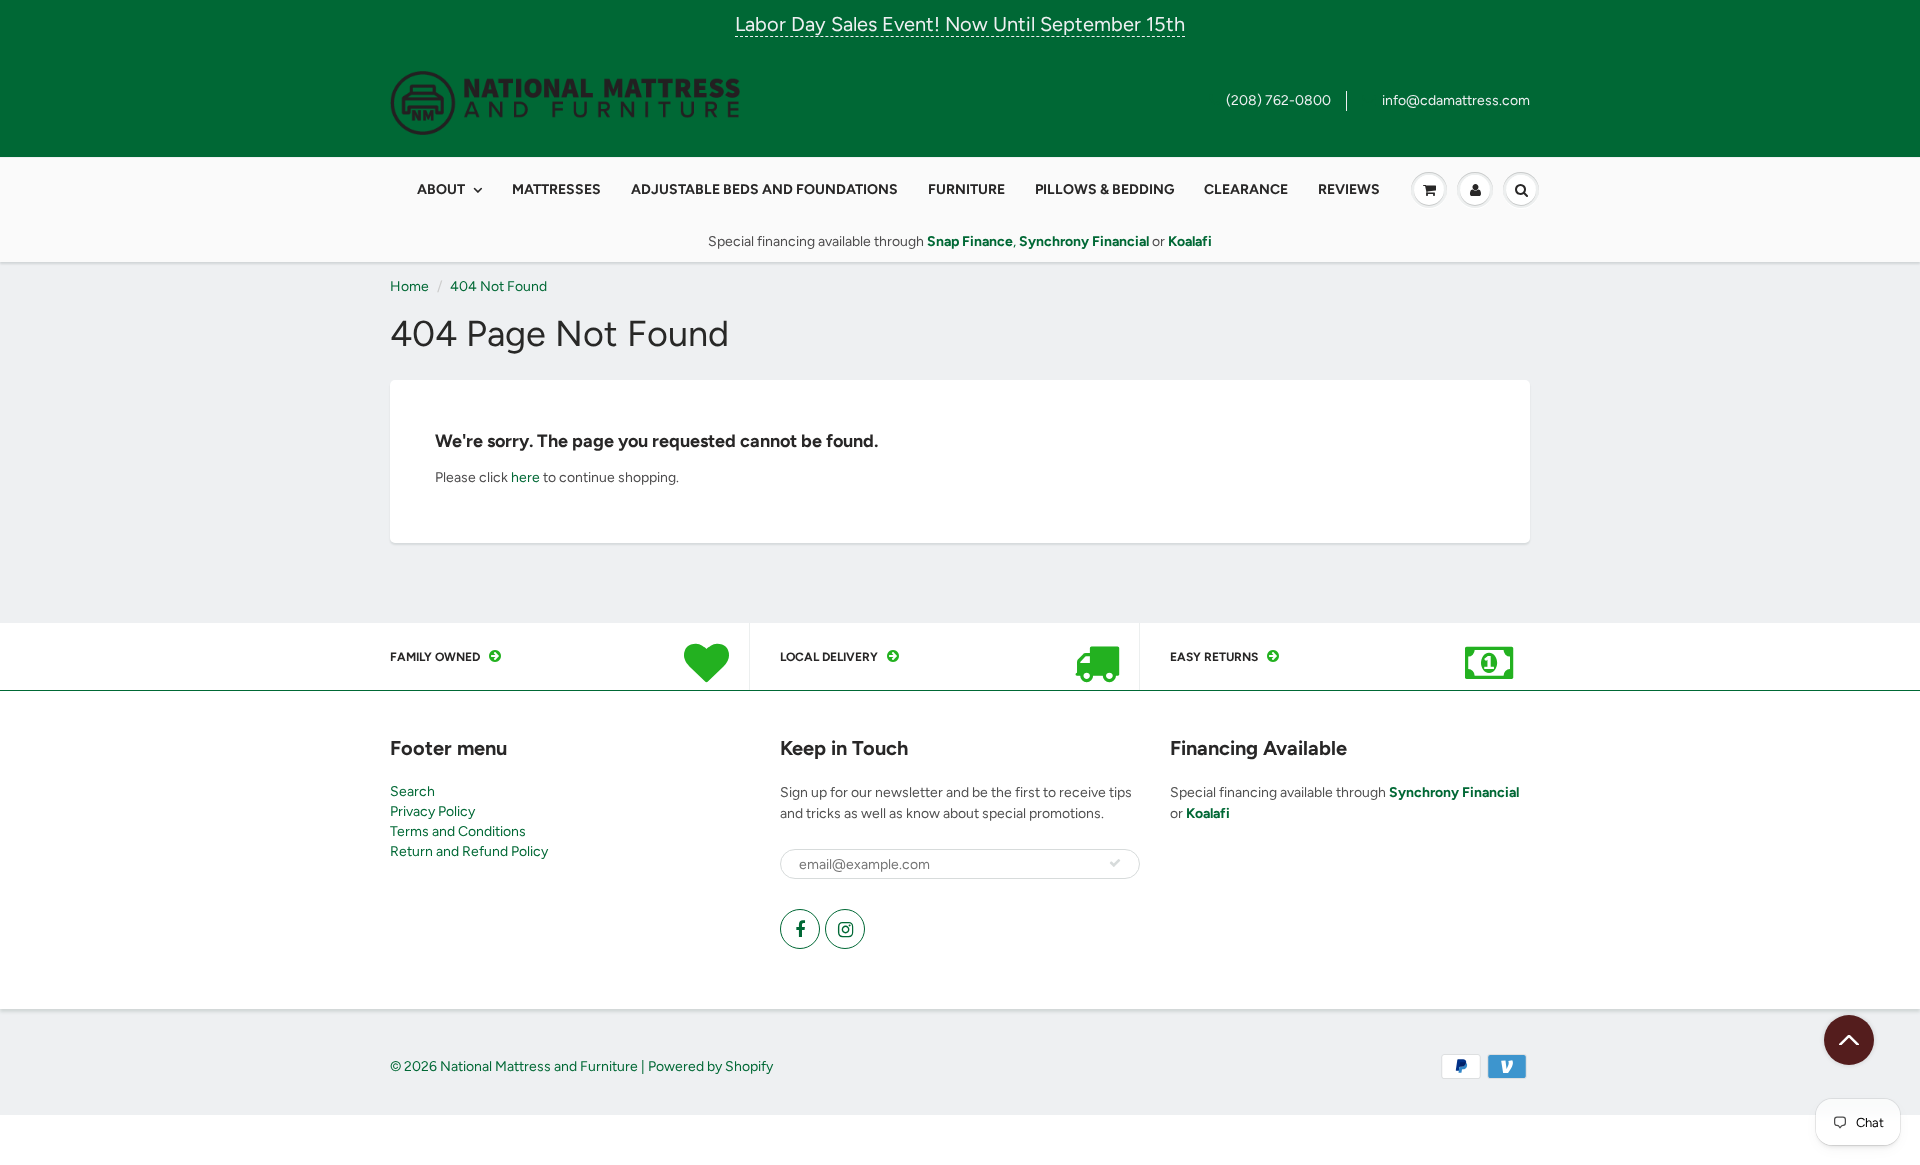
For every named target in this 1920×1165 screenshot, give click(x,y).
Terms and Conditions (458, 831)
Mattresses (556, 189)
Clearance (1246, 189)
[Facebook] (800, 929)
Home (409, 286)
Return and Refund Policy (469, 851)
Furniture (966, 189)
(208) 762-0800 (1278, 100)
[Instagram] (845, 929)
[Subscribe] (1115, 863)
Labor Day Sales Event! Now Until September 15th (960, 24)
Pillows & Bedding (1104, 189)
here (525, 477)
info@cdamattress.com (1456, 100)
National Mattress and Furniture (539, 1066)
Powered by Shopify (710, 1066)
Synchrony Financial (1454, 792)
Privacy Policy (432, 811)
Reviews (1349, 189)
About (441, 189)
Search (412, 791)
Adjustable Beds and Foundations (764, 189)
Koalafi (1208, 813)
